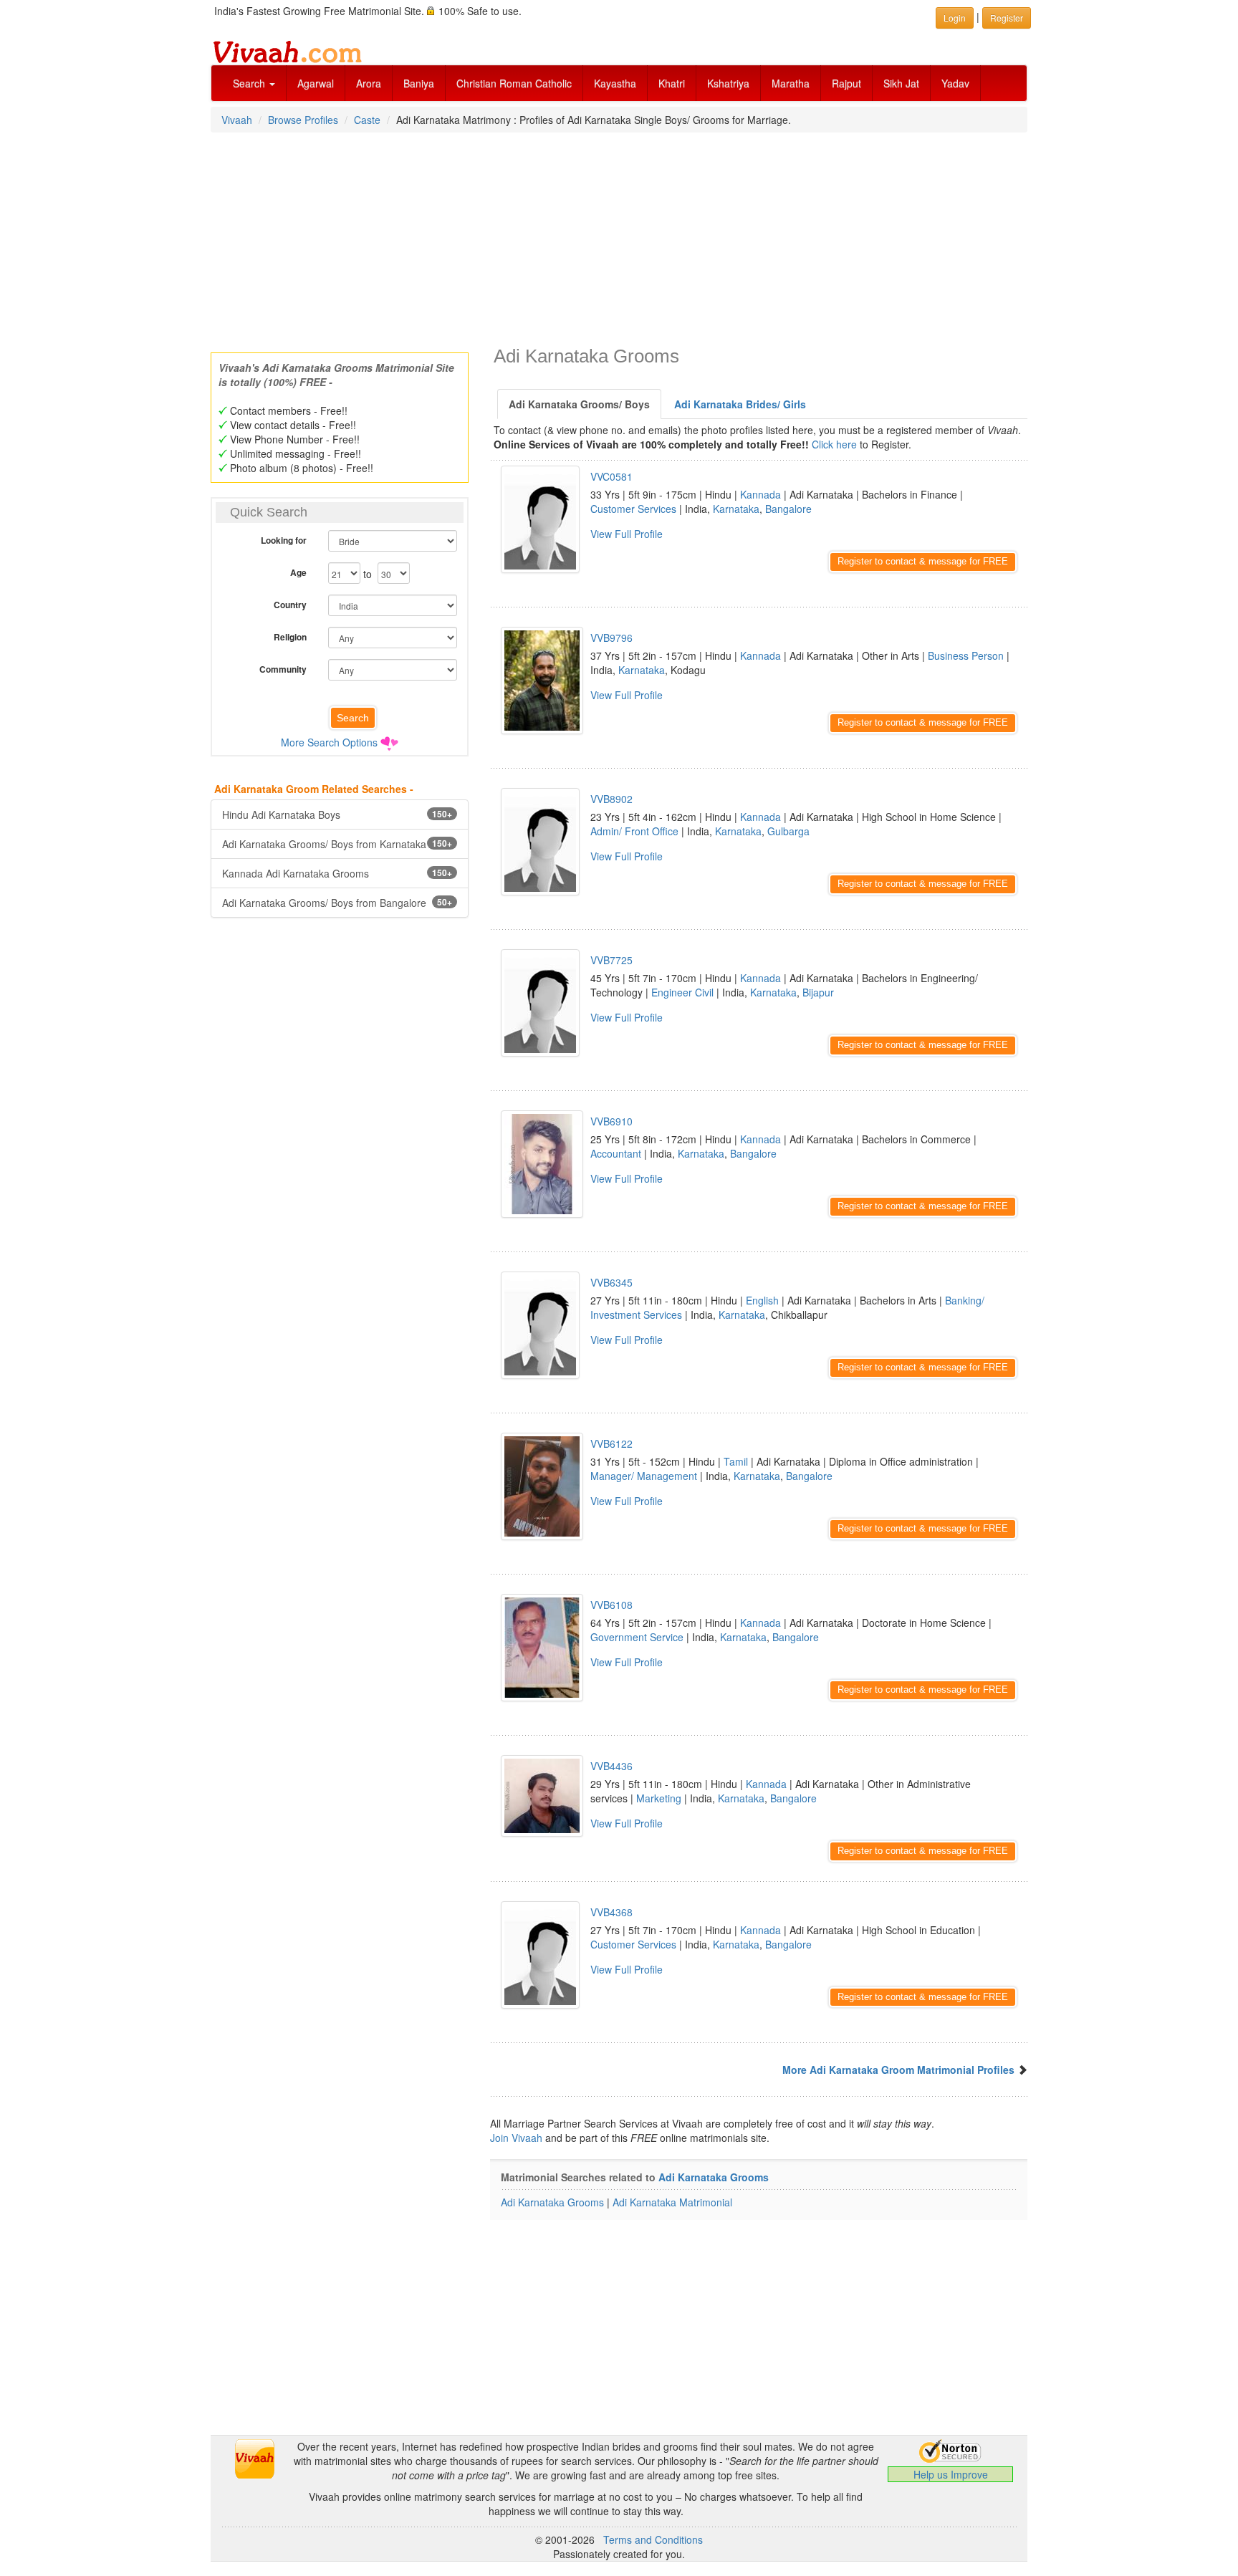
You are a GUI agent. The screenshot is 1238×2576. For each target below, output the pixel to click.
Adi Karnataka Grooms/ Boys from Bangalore (337, 903)
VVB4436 (611, 1766)
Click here (834, 444)
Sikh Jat (901, 83)
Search (250, 83)
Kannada (760, 494)
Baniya (419, 83)
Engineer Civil (682, 992)
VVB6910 (611, 1121)
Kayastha (615, 83)
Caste (367, 120)
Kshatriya (728, 83)
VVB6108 (611, 1605)
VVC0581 (611, 476)
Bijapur (818, 992)
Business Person (966, 655)
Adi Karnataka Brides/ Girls (740, 404)
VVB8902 (611, 799)
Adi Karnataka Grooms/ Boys (579, 404)
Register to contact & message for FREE (923, 561)
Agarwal (316, 83)
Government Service (637, 1637)
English (762, 1300)
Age (298, 572)
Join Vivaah (518, 2138)
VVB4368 (611, 1912)
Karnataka (736, 509)
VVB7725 (611, 960)
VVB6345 (611, 1282)
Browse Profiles (303, 120)
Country (290, 605)
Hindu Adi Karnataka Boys (337, 814)
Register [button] (1007, 18)
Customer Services (633, 509)
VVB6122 (611, 1443)
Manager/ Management (644, 1476)
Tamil (736, 1461)
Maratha (791, 83)
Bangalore (788, 509)
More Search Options (329, 742)
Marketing (659, 1798)
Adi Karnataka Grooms (714, 2177)
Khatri (672, 83)
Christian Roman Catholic (514, 83)
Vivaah (237, 120)
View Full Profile (627, 534)
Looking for (284, 540)
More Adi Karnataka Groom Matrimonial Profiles (898, 2070)
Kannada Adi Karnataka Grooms (337, 873)
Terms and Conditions (653, 2539)
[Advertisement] (619, 238)
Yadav (955, 83)
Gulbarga (788, 831)
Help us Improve (951, 2474)
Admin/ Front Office (634, 831)
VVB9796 (611, 638)
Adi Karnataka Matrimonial (672, 2202)
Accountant (616, 1153)
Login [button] (955, 18)
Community (283, 669)
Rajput (846, 83)
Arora (369, 83)
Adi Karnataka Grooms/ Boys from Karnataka (337, 844)
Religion (290, 637)
